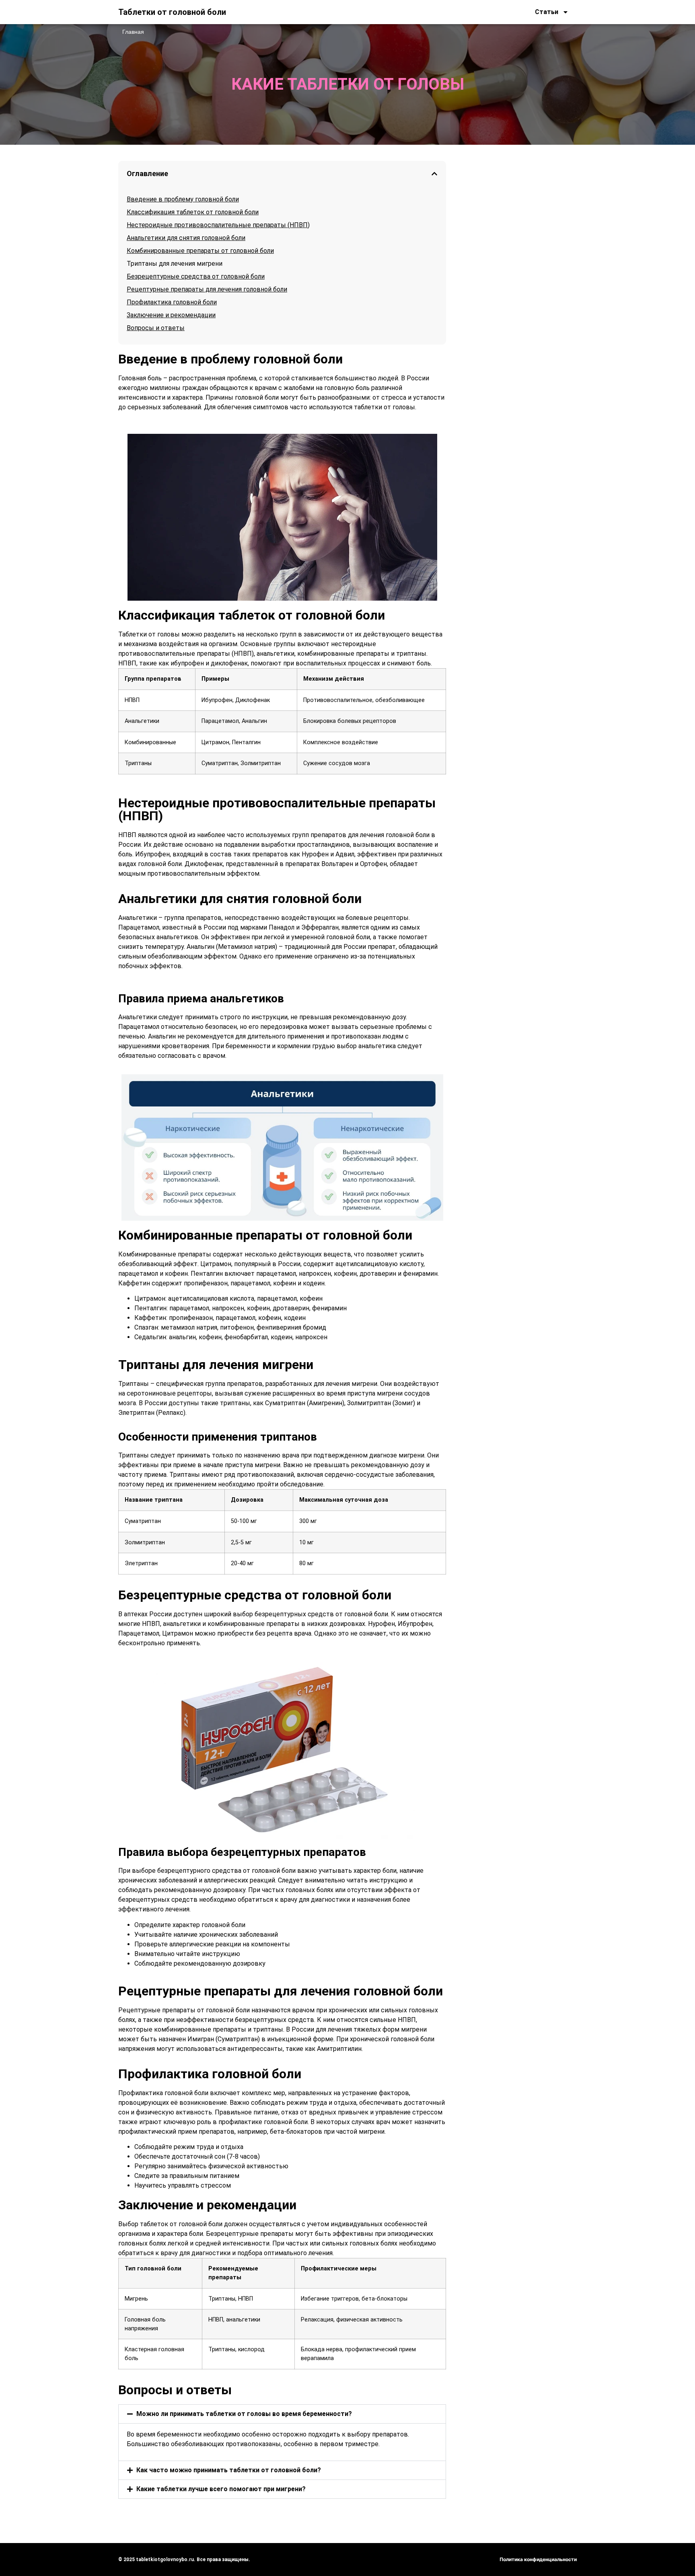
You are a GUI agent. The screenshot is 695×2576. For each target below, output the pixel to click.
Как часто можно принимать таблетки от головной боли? (229, 2470)
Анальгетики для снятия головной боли (186, 238)
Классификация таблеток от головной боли (193, 212)
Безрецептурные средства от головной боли (196, 276)
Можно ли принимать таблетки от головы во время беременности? (244, 2414)
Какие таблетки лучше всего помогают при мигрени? (221, 2489)
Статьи (547, 12)
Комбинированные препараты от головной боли (200, 251)
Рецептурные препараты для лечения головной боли (207, 289)
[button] (434, 174)
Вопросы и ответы (156, 328)
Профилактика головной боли (172, 302)
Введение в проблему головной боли (183, 199)
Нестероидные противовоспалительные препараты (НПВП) (218, 225)
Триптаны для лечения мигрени (175, 264)
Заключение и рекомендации (171, 315)
